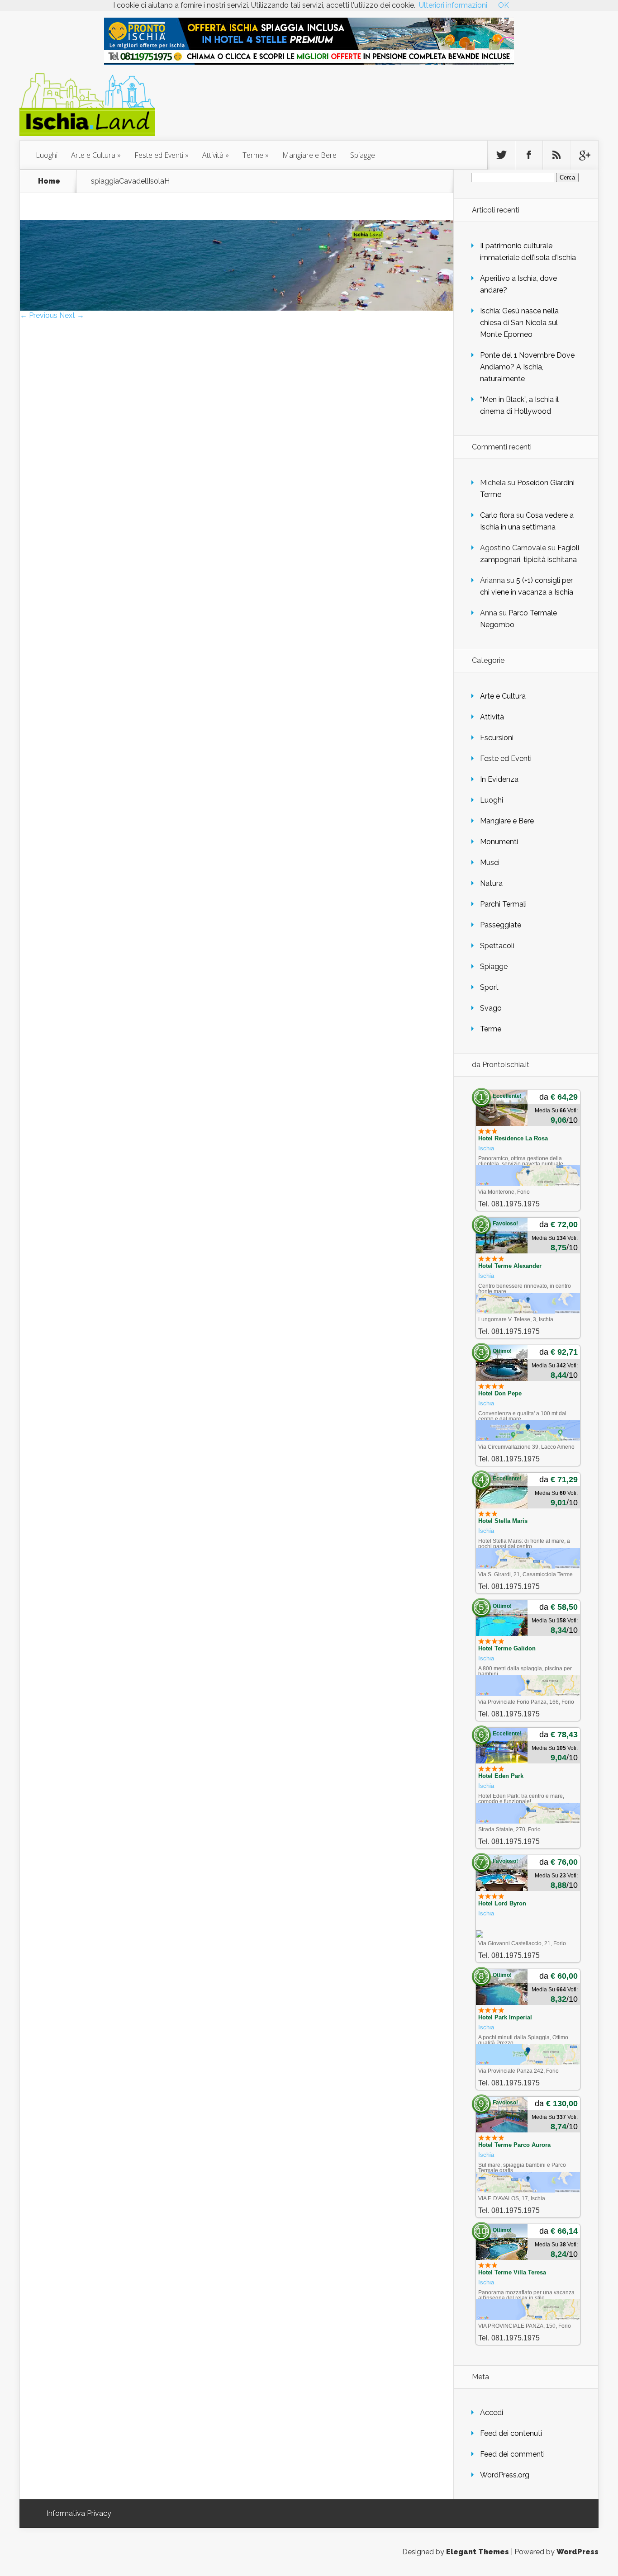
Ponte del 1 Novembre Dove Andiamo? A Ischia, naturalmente (527, 367)
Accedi (492, 2413)
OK (504, 5)
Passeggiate (501, 925)
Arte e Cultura (93, 155)
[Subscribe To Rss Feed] (556, 155)
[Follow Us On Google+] (584, 155)
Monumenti (499, 842)
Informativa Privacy (79, 2513)
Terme (253, 155)
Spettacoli (497, 946)
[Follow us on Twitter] (501, 155)
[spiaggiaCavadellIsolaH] (237, 308)
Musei (490, 863)
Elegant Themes (478, 2552)
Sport (489, 987)
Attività (213, 155)
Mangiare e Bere (309, 155)
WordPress (578, 2552)
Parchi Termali (503, 904)
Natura (491, 883)
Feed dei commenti (512, 2454)
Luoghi (47, 155)
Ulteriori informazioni (453, 5)
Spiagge (363, 155)
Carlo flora (497, 515)
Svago (491, 1008)
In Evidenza (499, 779)
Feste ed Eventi (159, 155)
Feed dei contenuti (511, 2433)
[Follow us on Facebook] (529, 155)
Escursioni (497, 738)
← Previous (39, 315)
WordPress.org (505, 2475)
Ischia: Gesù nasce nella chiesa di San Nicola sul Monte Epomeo (519, 323)
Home (49, 181)
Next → (72, 315)
